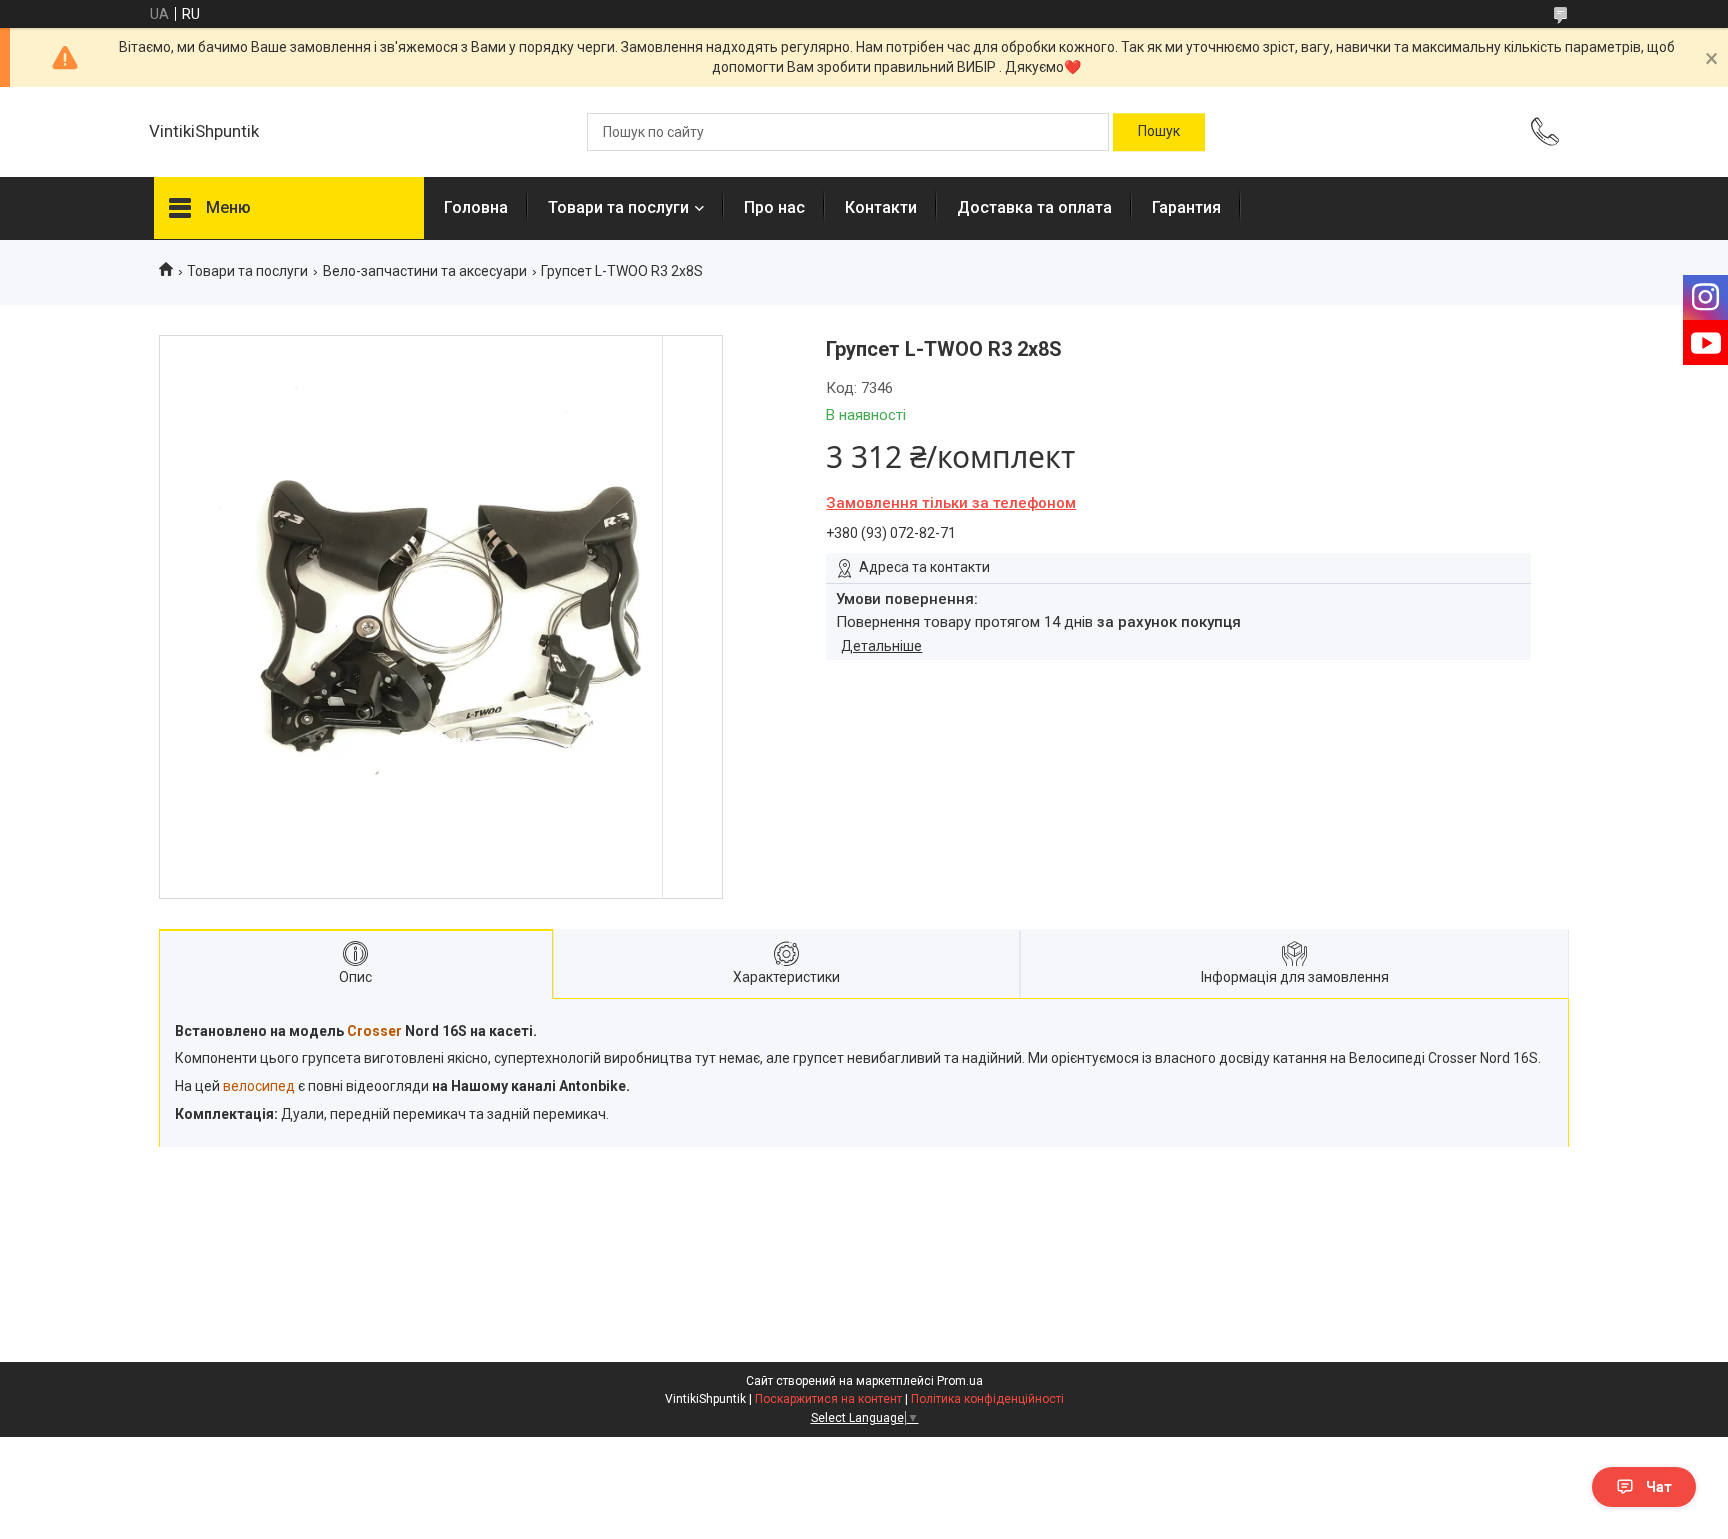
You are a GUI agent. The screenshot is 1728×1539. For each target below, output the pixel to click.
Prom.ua (960, 1381)
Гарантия (1186, 207)
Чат (1659, 1487)
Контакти (881, 207)
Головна (476, 207)
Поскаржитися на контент (828, 1399)
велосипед (259, 1086)
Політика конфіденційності (987, 1399)
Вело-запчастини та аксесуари (425, 271)
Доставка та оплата (1034, 207)
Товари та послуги (618, 207)
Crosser (374, 1031)
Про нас (774, 207)
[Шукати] (1159, 132)
